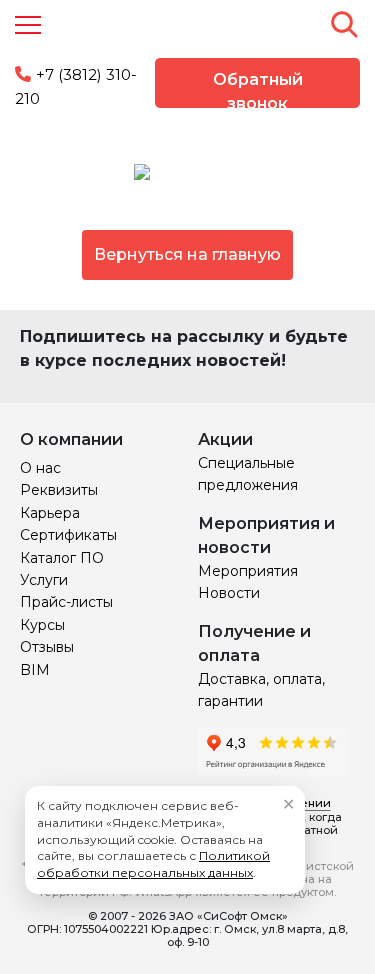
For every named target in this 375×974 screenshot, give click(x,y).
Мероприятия (248, 571)
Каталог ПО (62, 558)
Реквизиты (59, 490)
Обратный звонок (258, 89)
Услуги (44, 580)
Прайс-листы (66, 602)
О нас (40, 468)
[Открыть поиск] (344, 24)
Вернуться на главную (187, 254)
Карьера (50, 513)
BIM (35, 670)
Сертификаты (68, 535)
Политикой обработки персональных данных (153, 864)
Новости (229, 593)
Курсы (42, 625)
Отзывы (47, 647)
